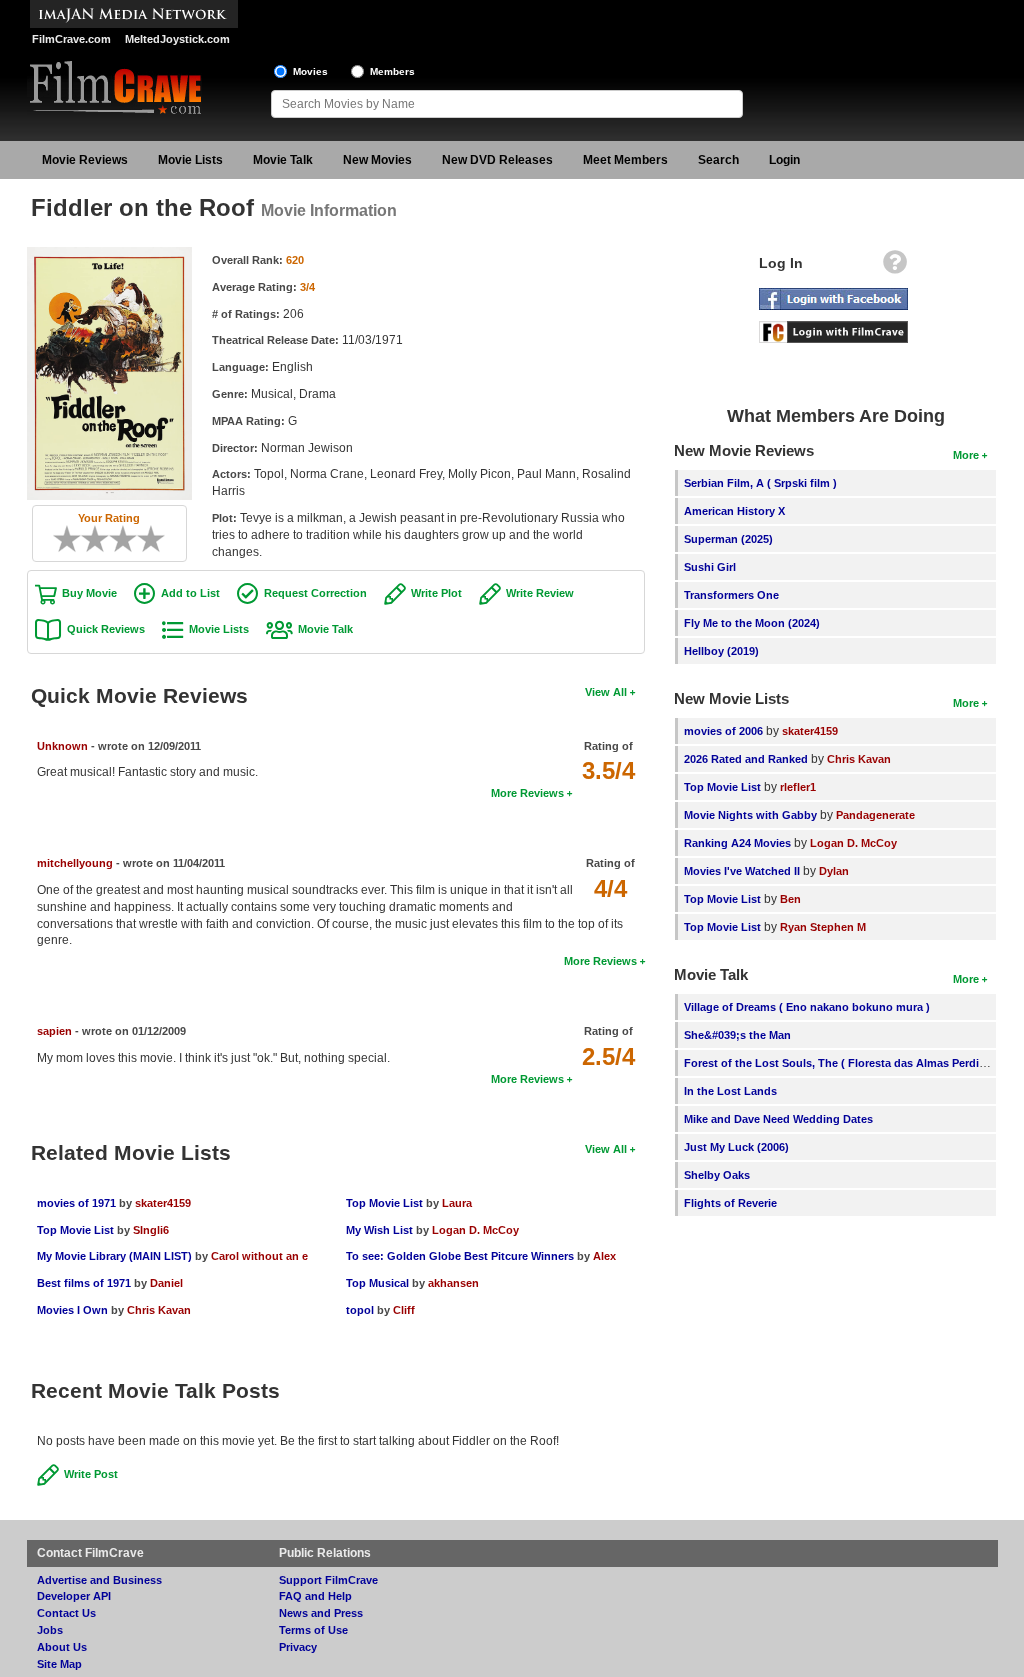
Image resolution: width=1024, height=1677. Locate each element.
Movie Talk (283, 160)
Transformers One (731, 595)
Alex (604, 1256)
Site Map (59, 1664)
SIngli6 (151, 1230)
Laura (457, 1203)
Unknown (62, 746)
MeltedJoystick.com (177, 39)
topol (360, 1310)
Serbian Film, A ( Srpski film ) (760, 483)
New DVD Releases (497, 160)
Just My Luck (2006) (736, 1147)
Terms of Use (313, 1630)
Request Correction (315, 593)
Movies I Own (72, 1310)
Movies (310, 71)
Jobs (50, 1630)
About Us (62, 1647)
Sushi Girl (710, 567)
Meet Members (625, 160)
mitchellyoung (75, 863)
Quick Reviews (106, 629)
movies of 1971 (76, 1203)
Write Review (540, 593)
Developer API (74, 1596)
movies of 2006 (723, 731)
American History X (734, 511)
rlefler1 (798, 787)
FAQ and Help (315, 1596)
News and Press (321, 1613)
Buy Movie (89, 593)
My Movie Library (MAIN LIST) (114, 1256)
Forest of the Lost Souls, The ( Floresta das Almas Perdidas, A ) (851, 1063)
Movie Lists (190, 160)
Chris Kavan (159, 1310)
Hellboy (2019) (721, 651)
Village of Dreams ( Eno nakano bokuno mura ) (807, 1007)
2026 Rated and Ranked (746, 759)
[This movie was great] (144, 539)
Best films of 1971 (84, 1283)
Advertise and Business (99, 1580)
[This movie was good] (130, 539)
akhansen (453, 1283)
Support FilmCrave (328, 1580)
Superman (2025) (728, 539)
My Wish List (379, 1230)
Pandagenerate (875, 815)
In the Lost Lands (730, 1091)
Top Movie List (75, 1230)
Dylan (834, 871)
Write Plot (436, 593)
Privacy (298, 1647)
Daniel (166, 1283)
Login (784, 160)
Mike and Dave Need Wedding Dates (778, 1119)
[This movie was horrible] (74, 539)
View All (606, 692)
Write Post (91, 1474)
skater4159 (163, 1203)
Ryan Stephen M (823, 927)
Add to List (190, 593)
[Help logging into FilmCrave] (895, 267)
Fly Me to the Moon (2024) (752, 623)
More (966, 455)
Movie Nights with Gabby (750, 815)
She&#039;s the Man (737, 1035)
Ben (790, 899)
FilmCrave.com (71, 39)
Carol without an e (259, 1256)
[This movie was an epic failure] (60, 539)
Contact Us (66, 1613)
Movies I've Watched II (742, 871)
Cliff (404, 1310)
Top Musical (377, 1283)
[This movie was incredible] (158, 539)
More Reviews (527, 793)
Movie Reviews (85, 160)
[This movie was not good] (88, 539)
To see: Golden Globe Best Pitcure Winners (460, 1256)
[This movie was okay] (116, 539)
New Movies (377, 160)
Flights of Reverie (730, 1203)
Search (718, 160)
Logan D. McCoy (475, 1230)
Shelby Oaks (717, 1175)
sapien (54, 1031)
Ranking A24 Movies (737, 843)
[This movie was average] (102, 539)
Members (392, 71)
